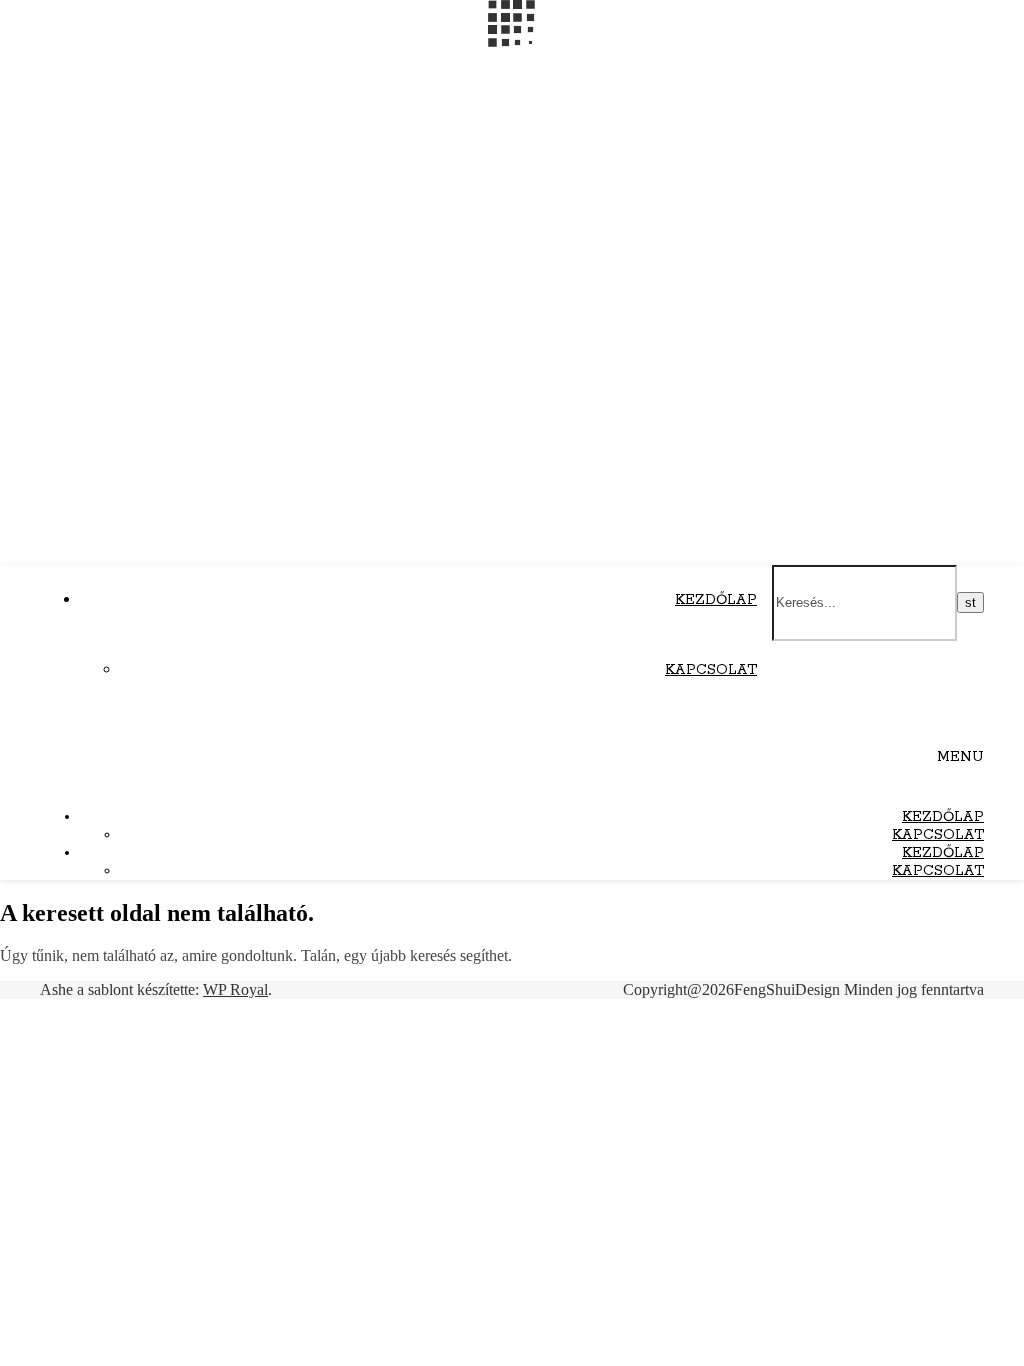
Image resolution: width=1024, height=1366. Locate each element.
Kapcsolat (711, 670)
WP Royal (235, 989)
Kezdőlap (716, 600)
